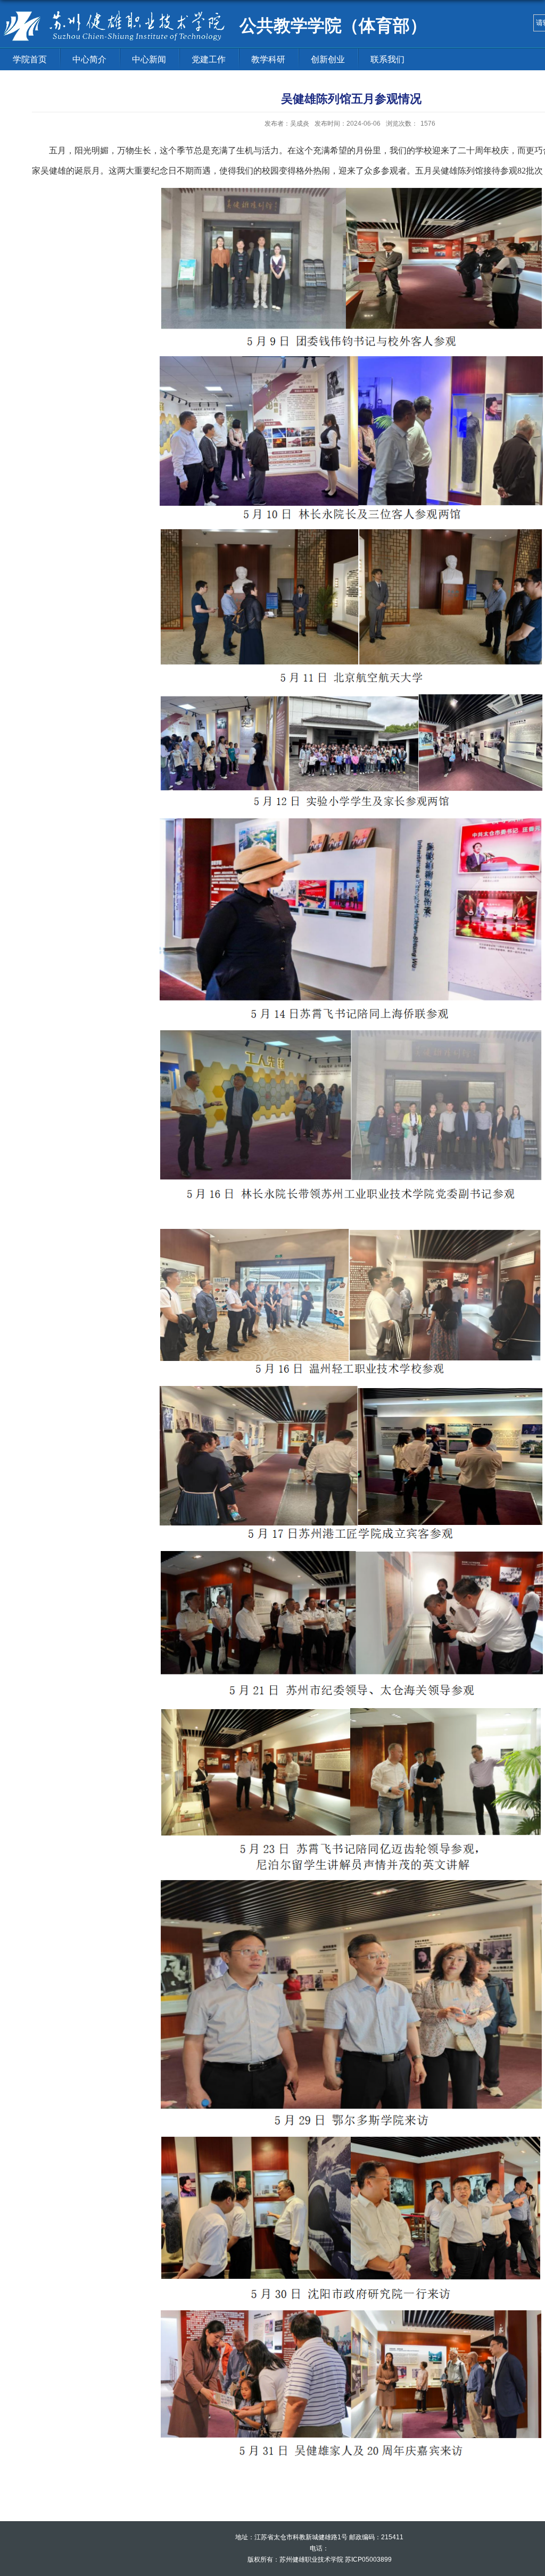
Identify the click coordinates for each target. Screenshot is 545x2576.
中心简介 (89, 59)
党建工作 (209, 59)
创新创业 (328, 59)
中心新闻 (149, 59)
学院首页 (30, 59)
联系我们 (387, 59)
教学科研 (268, 59)
